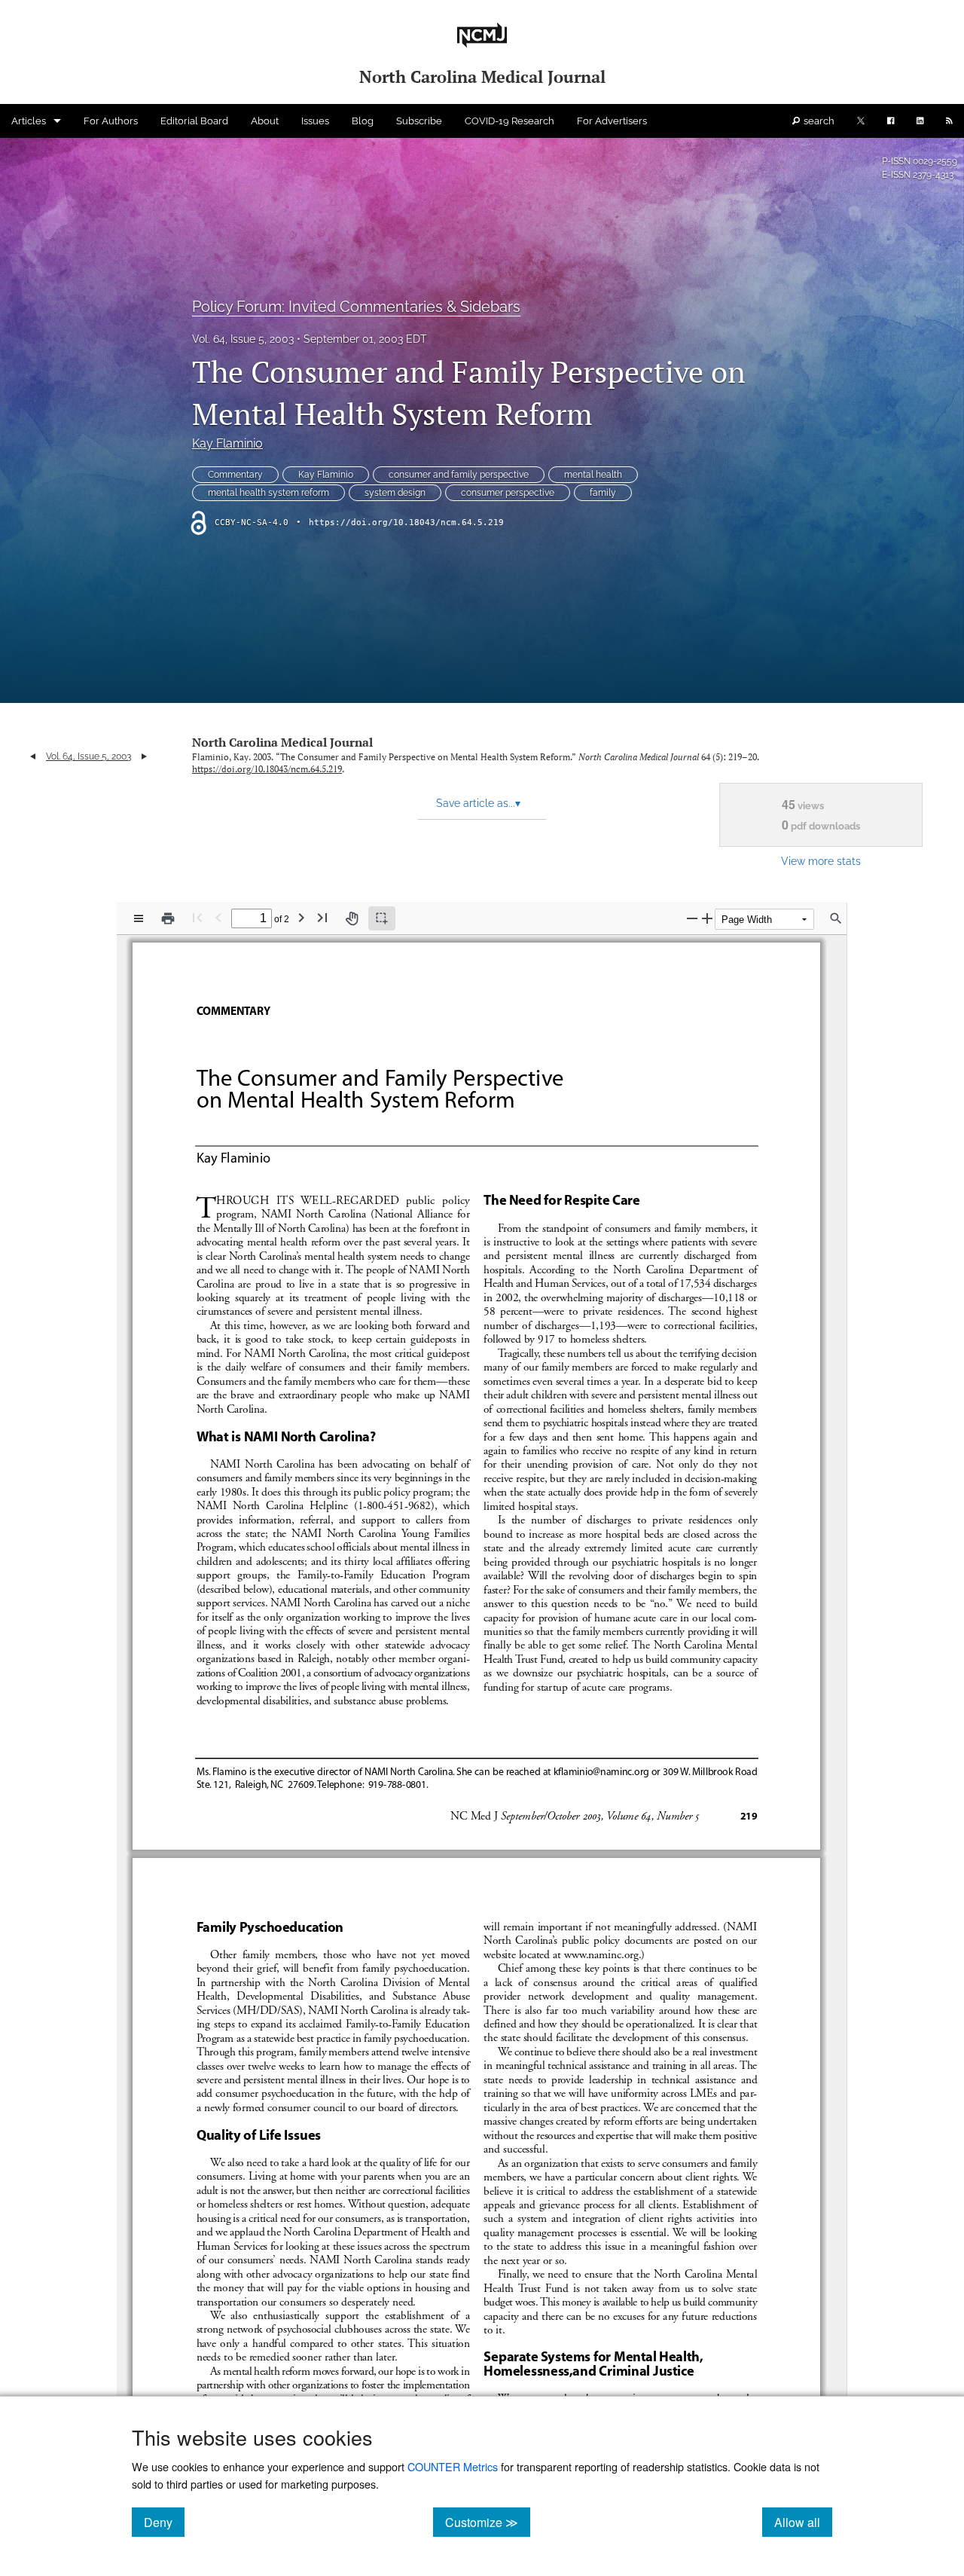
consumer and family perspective (459, 475)
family (603, 493)
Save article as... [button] (478, 803)
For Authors (111, 121)
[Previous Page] (218, 917)
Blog (363, 121)
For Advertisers (612, 121)
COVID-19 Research (509, 121)
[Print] (168, 918)
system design (395, 493)
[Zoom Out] (692, 918)
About (265, 121)
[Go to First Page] (197, 917)
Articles (29, 121)
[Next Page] (301, 917)
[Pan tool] (352, 918)
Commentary (235, 475)
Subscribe (419, 121)
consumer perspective (508, 493)
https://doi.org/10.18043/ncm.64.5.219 (406, 523)
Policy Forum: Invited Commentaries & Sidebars (356, 307)
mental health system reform (268, 493)
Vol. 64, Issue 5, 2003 (243, 339)
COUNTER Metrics (453, 2466)
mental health (593, 475)
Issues (315, 121)
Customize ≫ (488, 2522)
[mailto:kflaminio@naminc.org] (600, 1771)
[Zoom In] (707, 918)
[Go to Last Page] (322, 917)
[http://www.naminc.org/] (600, 1954)
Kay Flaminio (227, 443)
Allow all (803, 2522)
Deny (164, 2522)
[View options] (139, 918)
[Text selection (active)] (382, 918)
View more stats (821, 861)
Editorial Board (194, 121)
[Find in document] (836, 918)
